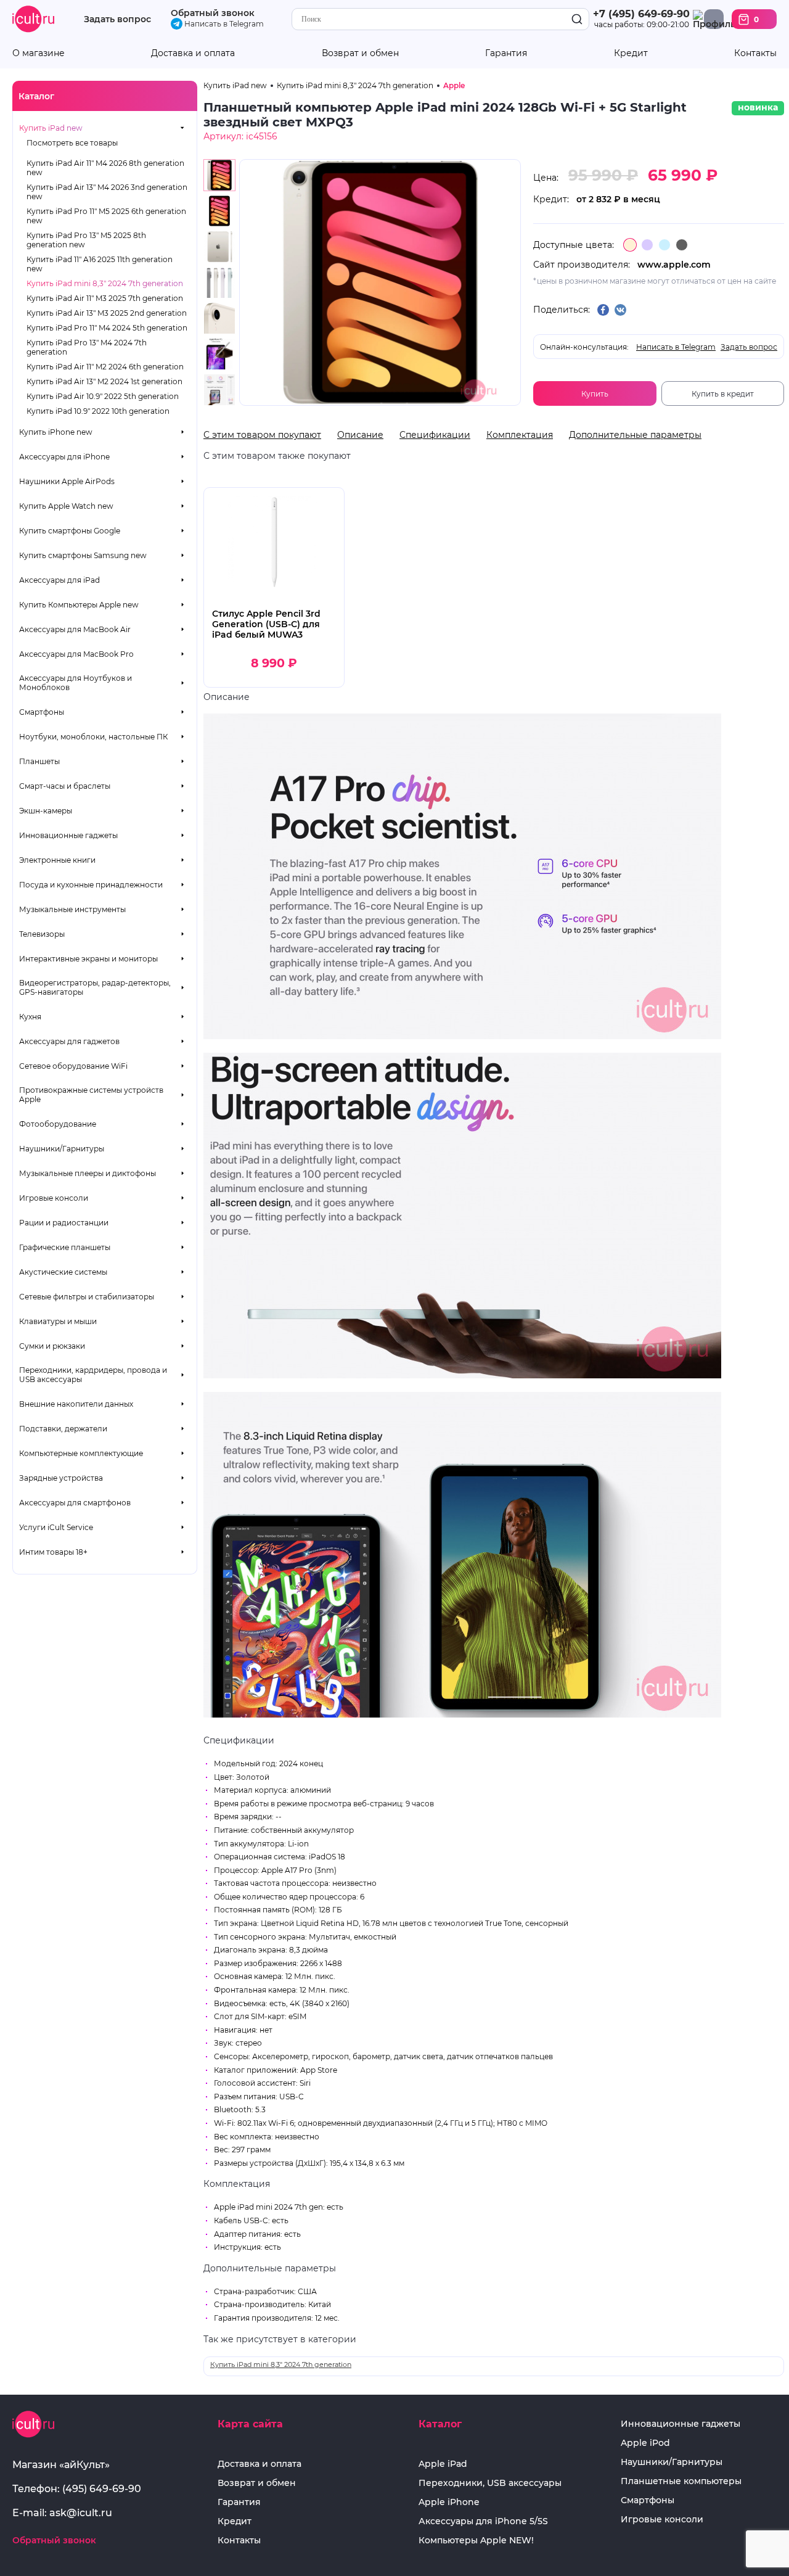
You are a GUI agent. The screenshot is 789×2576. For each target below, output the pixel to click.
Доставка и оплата (193, 53)
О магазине (39, 53)
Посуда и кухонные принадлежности (91, 885)
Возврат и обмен (360, 53)
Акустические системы (63, 1272)
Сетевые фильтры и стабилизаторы (87, 1297)
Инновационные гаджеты (68, 835)
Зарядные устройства (61, 1478)
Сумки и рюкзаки (52, 1346)
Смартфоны (42, 712)
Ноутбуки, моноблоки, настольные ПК (93, 737)
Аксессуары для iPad (59, 580)
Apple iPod (645, 2443)
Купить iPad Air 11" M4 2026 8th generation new (105, 168)
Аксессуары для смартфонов (75, 1503)
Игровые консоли (54, 1198)
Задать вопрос (117, 19)
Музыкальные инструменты (72, 909)
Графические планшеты (65, 1247)
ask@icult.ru (81, 2513)
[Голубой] (664, 245)
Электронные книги (57, 860)
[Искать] (577, 19)
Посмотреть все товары (72, 143)
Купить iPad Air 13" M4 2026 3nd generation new (107, 192)
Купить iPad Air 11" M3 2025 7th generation (105, 298)
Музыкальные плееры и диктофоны (88, 1173)
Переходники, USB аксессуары (490, 2483)
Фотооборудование (58, 1124)
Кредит (631, 53)
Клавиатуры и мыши (58, 1321)
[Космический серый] (682, 245)
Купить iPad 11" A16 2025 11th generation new (100, 264)
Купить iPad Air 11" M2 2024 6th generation (105, 367)
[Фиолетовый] (647, 245)
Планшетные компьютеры (681, 2481)
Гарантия (506, 53)
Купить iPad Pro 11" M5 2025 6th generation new (106, 216)
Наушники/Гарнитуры (62, 1149)
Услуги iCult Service (56, 1527)
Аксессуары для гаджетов (69, 1041)
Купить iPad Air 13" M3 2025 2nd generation (107, 313)
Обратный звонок (213, 13)
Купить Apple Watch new (66, 506)
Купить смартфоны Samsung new (83, 555)
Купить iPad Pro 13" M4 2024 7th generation (87, 347)
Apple (454, 85)
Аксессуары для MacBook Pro (76, 654)
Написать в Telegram (223, 24)
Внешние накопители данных (76, 1404)
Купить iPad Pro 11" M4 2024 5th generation (107, 328)
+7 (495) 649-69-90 (641, 14)
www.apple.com (674, 265)
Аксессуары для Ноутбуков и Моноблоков (76, 683)
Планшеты (39, 761)
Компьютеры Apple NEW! (476, 2541)
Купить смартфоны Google (70, 531)
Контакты (755, 53)
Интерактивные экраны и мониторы (88, 959)
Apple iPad (443, 2464)
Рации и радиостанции (64, 1223)
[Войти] (714, 19)
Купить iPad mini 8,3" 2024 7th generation (105, 283)
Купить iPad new (51, 128)
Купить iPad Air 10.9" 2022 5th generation (103, 396)
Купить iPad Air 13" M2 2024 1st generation (104, 381)
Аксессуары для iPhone (64, 457)
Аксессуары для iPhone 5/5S (483, 2521)
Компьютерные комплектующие (81, 1453)
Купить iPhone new (56, 432)
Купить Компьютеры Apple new (79, 605)
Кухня (30, 1017)
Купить (595, 394)
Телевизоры (42, 934)
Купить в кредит (723, 394)
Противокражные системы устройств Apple (91, 1095)
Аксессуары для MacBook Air (75, 629)
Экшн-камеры (46, 811)
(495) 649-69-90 (102, 2489)
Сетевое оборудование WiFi (73, 1066)
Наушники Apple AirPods (67, 481)
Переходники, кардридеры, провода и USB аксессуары (93, 1375)
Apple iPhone (449, 2502)
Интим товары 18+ (53, 1552)
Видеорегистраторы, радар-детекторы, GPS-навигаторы (95, 987)
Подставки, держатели (63, 1429)
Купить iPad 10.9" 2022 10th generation (98, 411)
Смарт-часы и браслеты (65, 786)
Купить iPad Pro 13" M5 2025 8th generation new (86, 240)
